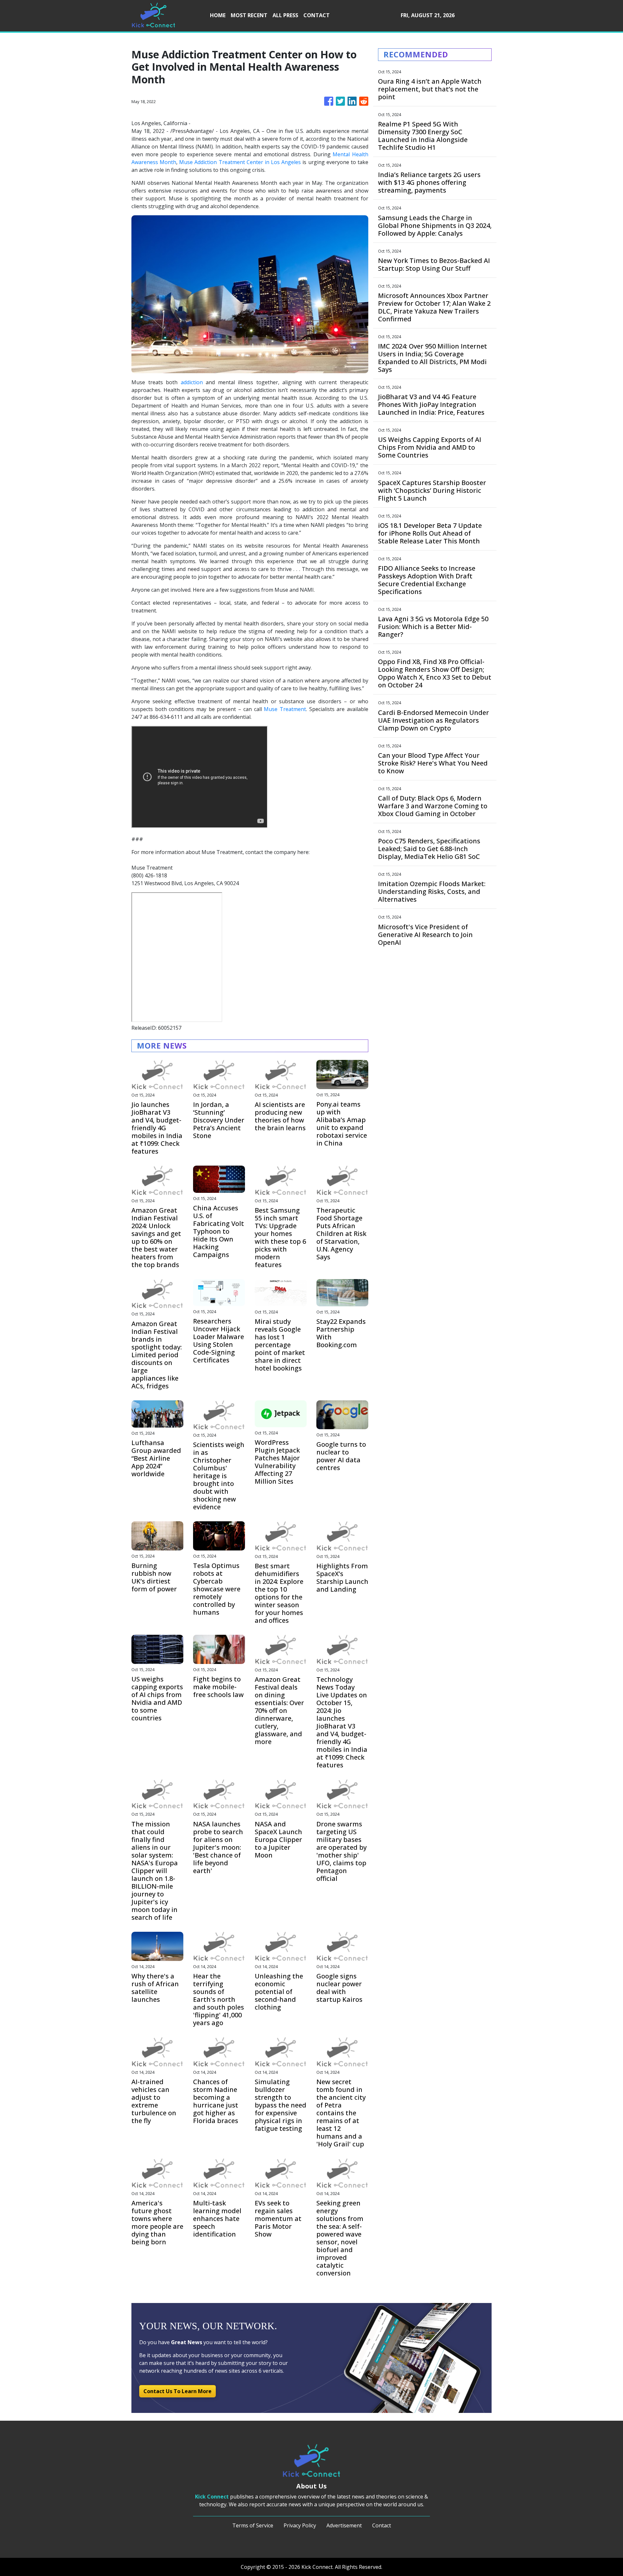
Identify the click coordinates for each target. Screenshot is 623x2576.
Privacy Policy (300, 2525)
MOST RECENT (249, 15)
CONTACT (317, 15)
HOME (218, 15)
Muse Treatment (285, 709)
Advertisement (344, 2525)
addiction (192, 382)
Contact (382, 2525)
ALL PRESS (285, 15)
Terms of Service (253, 2525)
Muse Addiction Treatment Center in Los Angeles (240, 162)
